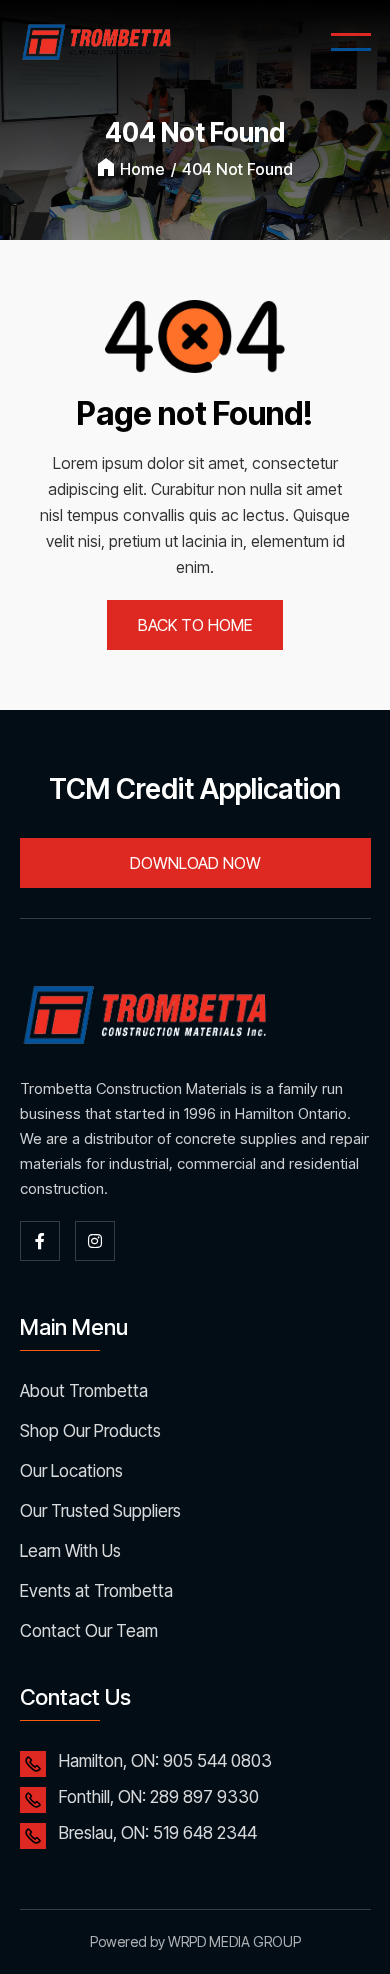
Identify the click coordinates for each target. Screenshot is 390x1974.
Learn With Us (70, 1551)
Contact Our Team (89, 1631)
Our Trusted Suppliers (100, 1511)
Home (142, 169)
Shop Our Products (90, 1431)
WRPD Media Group (234, 1941)
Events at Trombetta (96, 1591)
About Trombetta (84, 1391)
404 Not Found (237, 169)
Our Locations (71, 1471)
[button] (351, 42)
